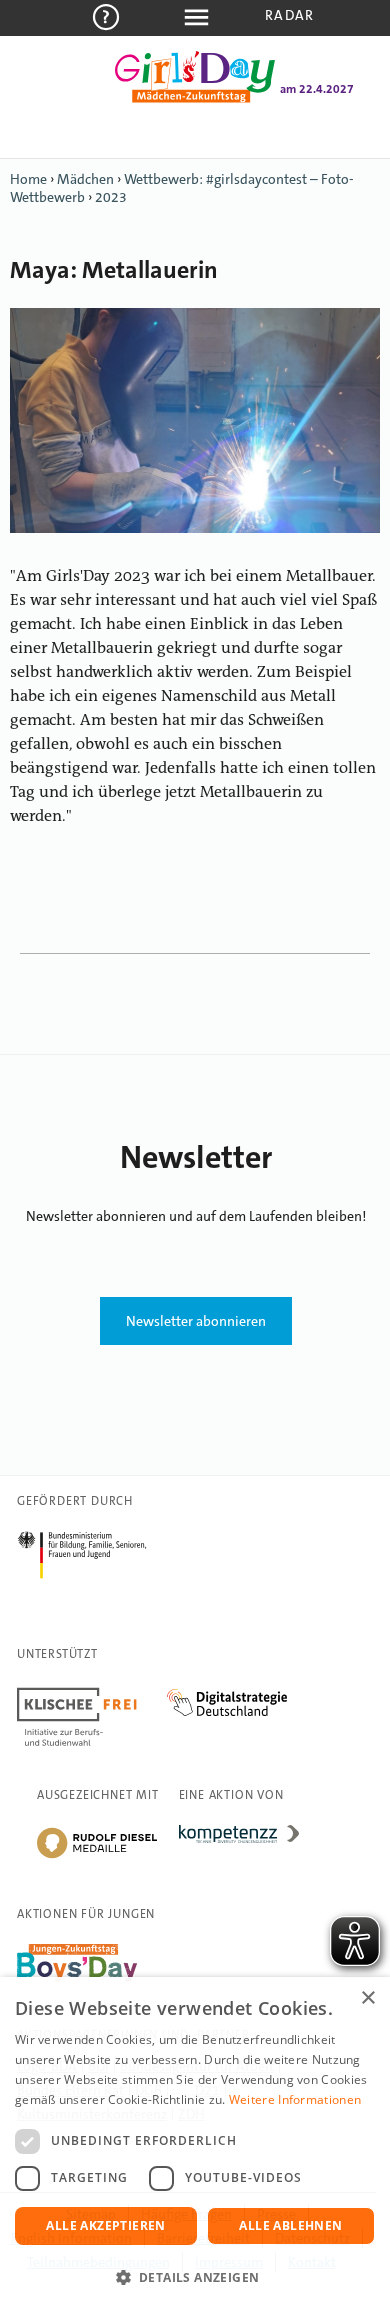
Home (28, 179)
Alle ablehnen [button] (290, 2225)
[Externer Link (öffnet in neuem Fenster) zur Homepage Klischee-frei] (92, 1691)
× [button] (367, 1998)
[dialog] (195, 2145)
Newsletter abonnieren (196, 1321)
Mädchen (85, 179)
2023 (111, 197)
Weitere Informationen (295, 2099)
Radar (289, 15)
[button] (195, 2278)
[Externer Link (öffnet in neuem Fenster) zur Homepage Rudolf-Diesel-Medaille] (97, 1857)
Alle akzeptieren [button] (105, 2225)
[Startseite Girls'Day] (195, 99)
